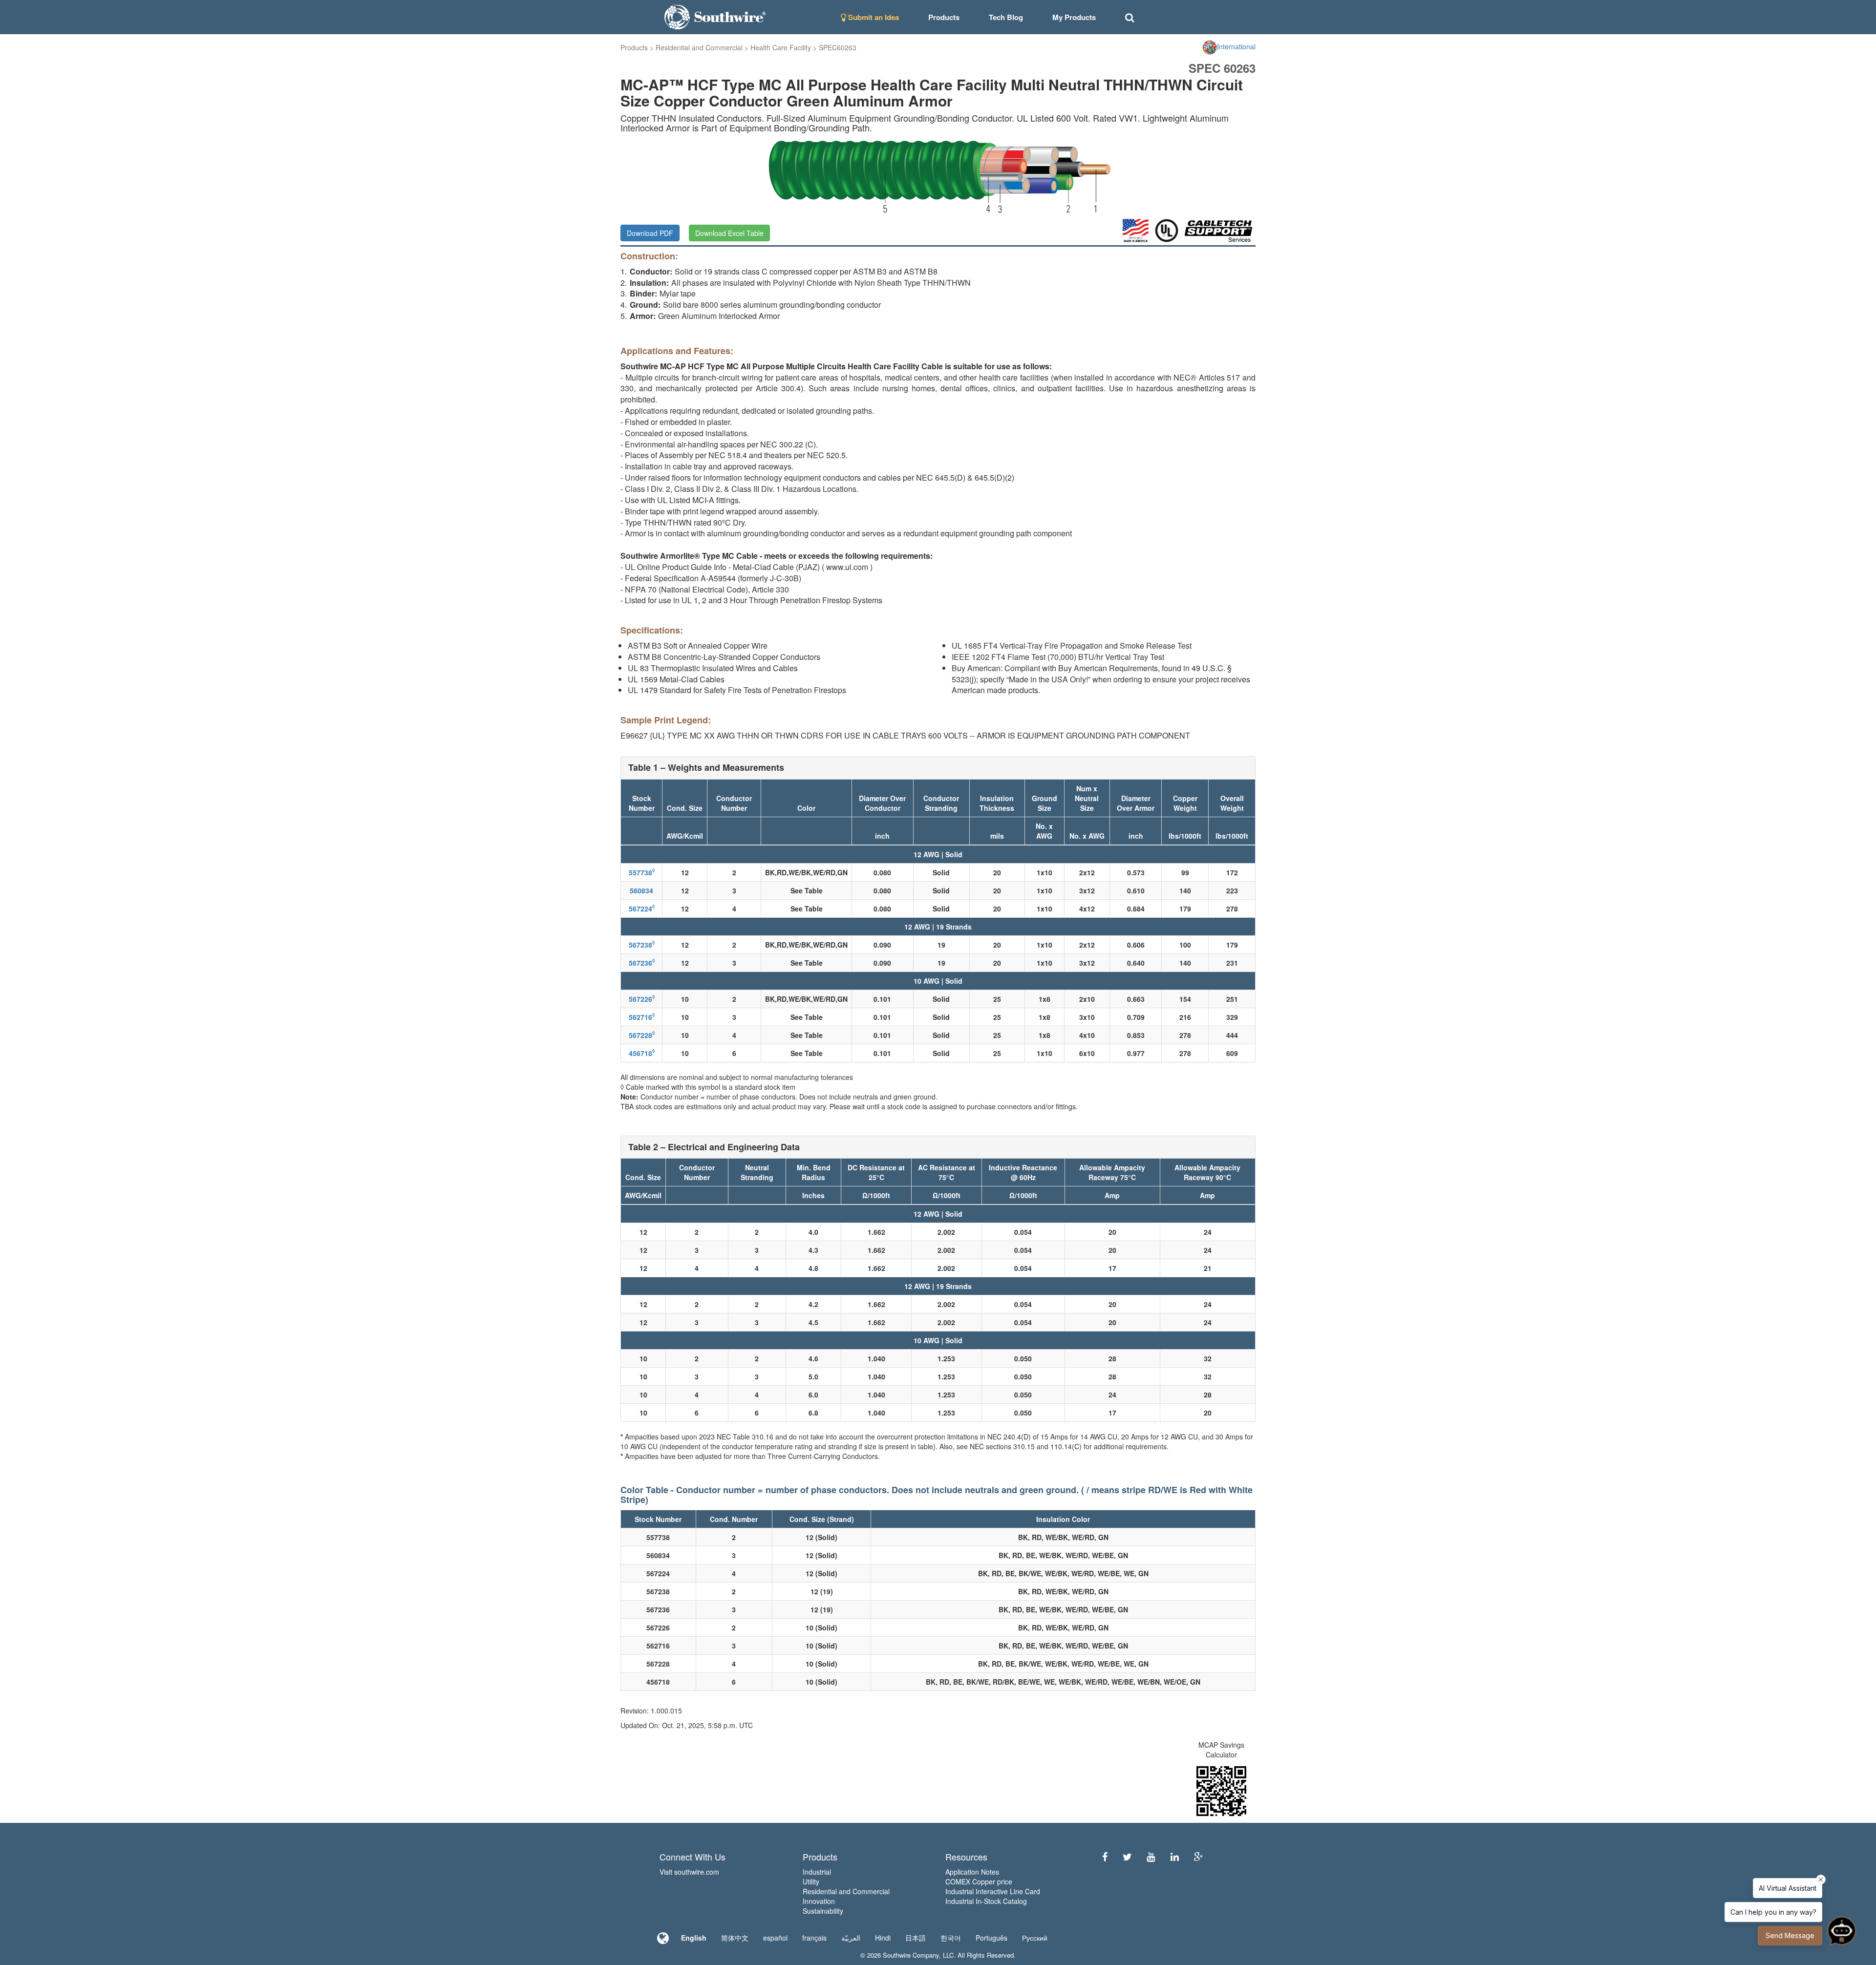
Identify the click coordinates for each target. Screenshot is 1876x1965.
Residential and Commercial (699, 47)
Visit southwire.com (689, 1872)
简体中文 (735, 1938)
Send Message (1790, 1935)
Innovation (819, 1901)
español (775, 1938)
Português (991, 1938)
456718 (642, 1053)
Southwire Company (911, 1955)
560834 (641, 890)
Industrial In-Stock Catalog (986, 1901)
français (814, 1938)
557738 (642, 872)
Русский (1035, 1938)
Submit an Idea (873, 17)
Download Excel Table (729, 233)
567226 (642, 999)
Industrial (817, 1872)
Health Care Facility (781, 47)
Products (634, 47)
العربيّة (851, 1938)
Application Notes (972, 1872)
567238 (642, 945)
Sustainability (823, 1911)
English (694, 1938)
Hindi (883, 1938)
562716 (642, 1017)
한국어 (951, 1938)
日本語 (916, 1938)
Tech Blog (1006, 17)
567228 (642, 1035)
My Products (1074, 17)
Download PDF (650, 233)
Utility (811, 1881)
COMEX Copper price (979, 1881)
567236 (642, 963)
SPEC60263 (838, 47)
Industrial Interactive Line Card (993, 1891)
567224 (642, 909)
